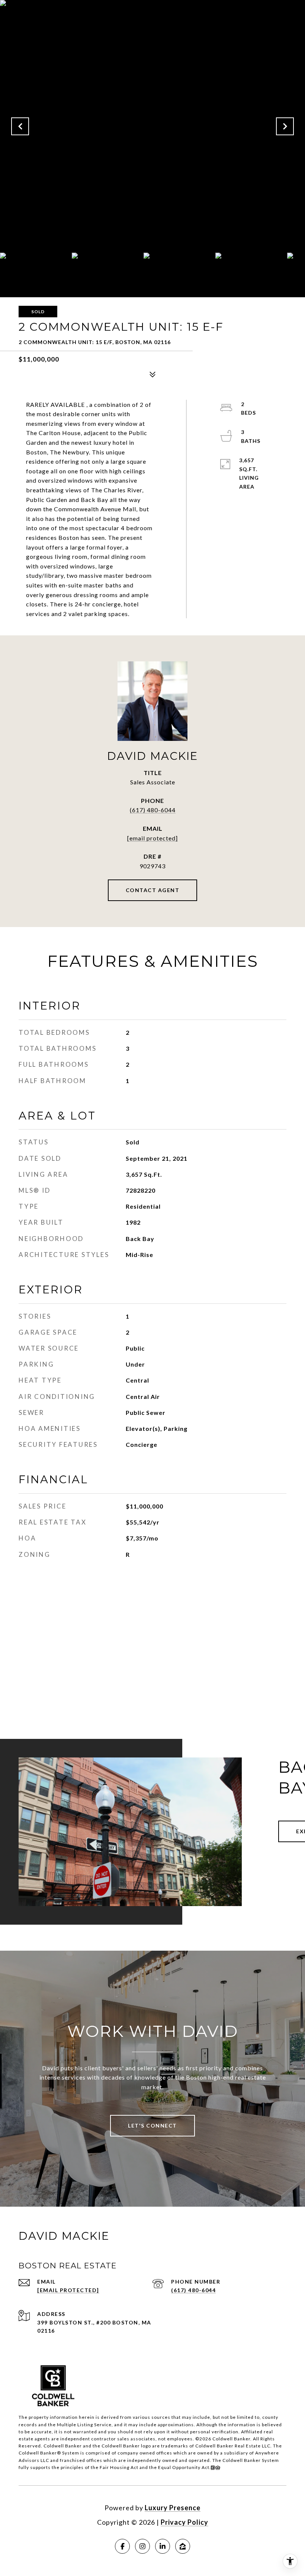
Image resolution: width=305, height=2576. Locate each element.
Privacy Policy (184, 2522)
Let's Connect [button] (152, 2125)
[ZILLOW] (183, 2546)
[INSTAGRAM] (142, 2546)
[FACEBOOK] (122, 2546)
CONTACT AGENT (153, 890)
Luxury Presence (173, 2508)
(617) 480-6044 (153, 810)
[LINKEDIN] (163, 2546)
